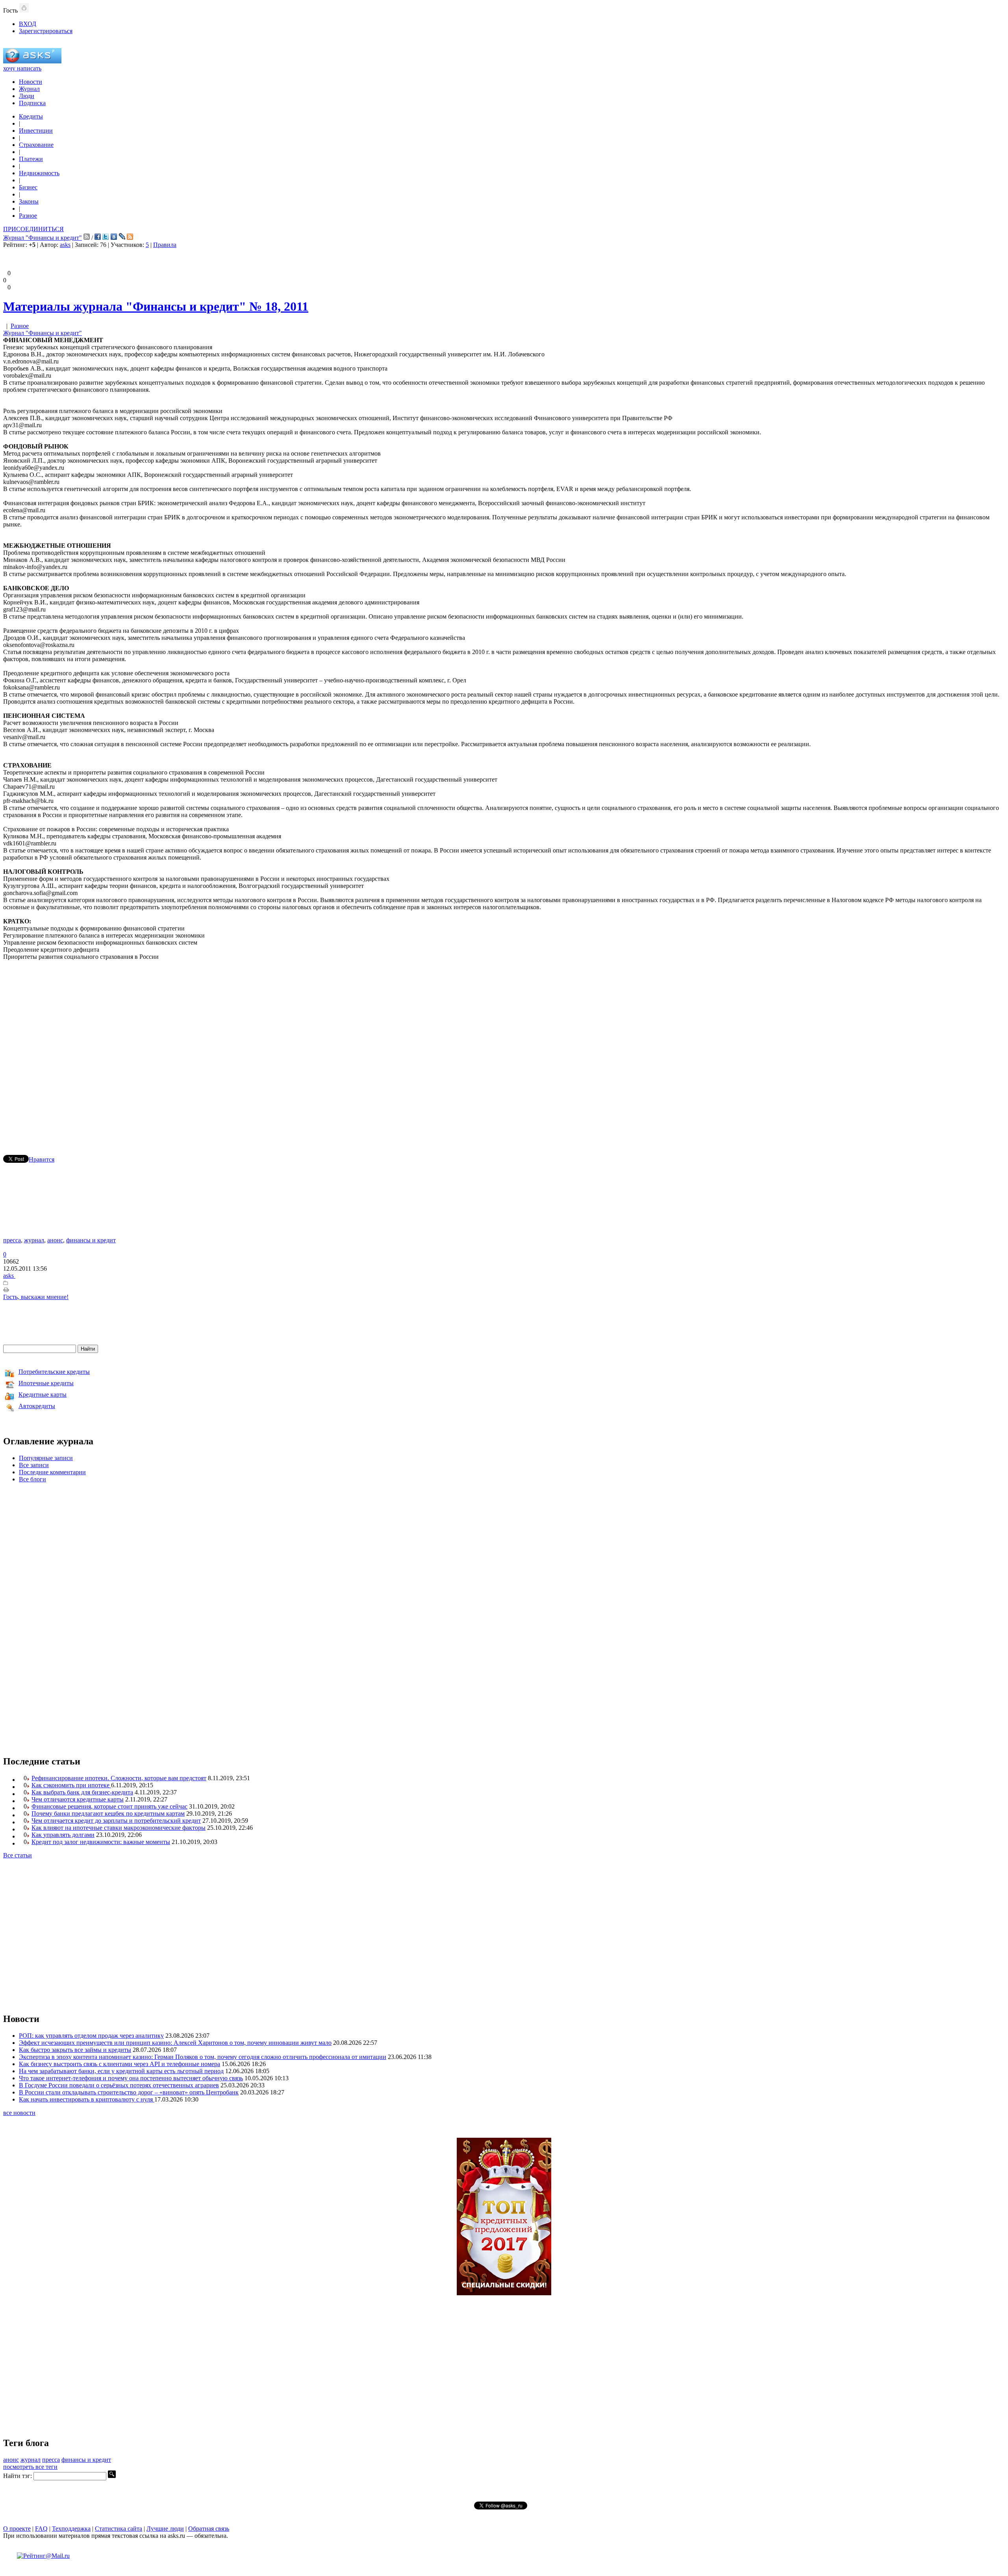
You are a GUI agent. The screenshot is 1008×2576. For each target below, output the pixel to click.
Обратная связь (209, 2529)
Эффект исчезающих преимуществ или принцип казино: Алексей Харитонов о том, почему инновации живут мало (175, 2043)
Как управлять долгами (63, 1835)
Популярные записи (46, 1458)
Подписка (32, 103)
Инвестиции (36, 131)
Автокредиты (37, 1406)
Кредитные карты (43, 1395)
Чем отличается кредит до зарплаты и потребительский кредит (116, 1821)
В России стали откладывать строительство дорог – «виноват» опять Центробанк (129, 2092)
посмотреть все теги (30, 2467)
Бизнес (28, 187)
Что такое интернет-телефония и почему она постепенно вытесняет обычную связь (131, 2078)
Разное (28, 216)
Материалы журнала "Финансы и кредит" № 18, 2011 (156, 306)
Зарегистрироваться (46, 31)
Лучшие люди (165, 2529)
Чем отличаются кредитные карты (78, 1799)
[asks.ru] (32, 61)
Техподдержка (71, 2529)
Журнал (29, 89)
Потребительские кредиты (54, 1372)
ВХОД (28, 24)
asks (65, 245)
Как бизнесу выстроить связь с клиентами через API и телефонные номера (120, 2064)
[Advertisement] (504, 1046)
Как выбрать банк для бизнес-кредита (82, 1792)
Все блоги (32, 1479)
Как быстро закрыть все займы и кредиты (75, 2050)
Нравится (42, 1159)
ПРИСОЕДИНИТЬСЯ (33, 229)
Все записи (34, 1465)
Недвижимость (39, 173)
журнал (34, 1240)
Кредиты (31, 116)
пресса (12, 1240)
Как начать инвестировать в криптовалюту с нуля (87, 2099)
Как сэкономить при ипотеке (71, 1785)
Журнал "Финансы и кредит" (43, 238)
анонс (55, 1240)
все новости (19, 2113)
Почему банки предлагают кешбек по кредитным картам (108, 1813)
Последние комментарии (52, 1472)
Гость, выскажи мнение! (36, 1297)
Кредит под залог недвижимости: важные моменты (101, 1842)
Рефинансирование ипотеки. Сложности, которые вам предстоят (119, 1778)
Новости (31, 82)
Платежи (31, 159)
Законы (29, 201)
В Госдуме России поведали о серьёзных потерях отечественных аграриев (119, 2085)
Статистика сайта (119, 2529)
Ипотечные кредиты (46, 1383)
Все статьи (18, 1855)
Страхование (36, 145)
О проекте (17, 2529)
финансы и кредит (91, 1240)
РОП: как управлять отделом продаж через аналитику (91, 2036)
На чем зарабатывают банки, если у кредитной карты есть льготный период (121, 2071)
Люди (27, 96)
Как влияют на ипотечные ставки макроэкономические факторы (119, 1828)
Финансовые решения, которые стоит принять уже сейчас (109, 1806)
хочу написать (22, 68)
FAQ (41, 2529)
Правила (165, 245)
